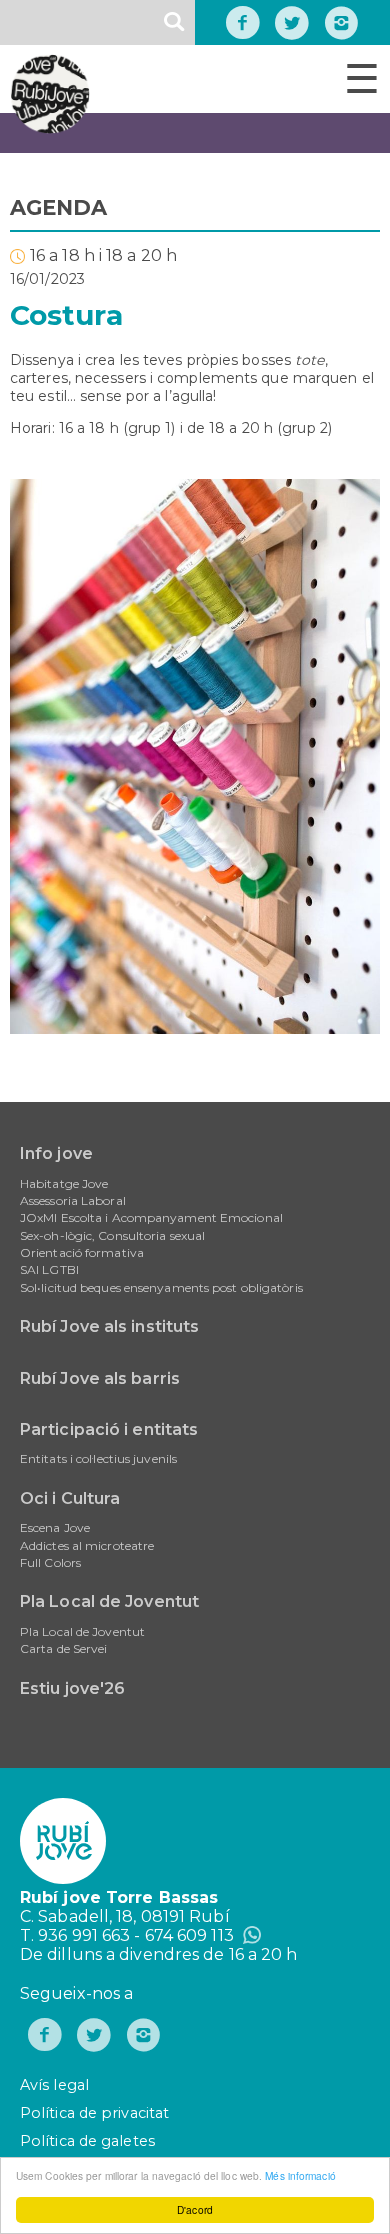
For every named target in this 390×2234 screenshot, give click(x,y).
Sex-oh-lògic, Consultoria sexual (112, 1235)
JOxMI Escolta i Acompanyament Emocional (151, 1217)
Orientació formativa (82, 1252)
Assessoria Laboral (73, 1200)
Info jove (56, 1153)
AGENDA (59, 207)
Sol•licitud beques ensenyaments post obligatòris (161, 1287)
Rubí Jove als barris (100, 1378)
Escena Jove (55, 1527)
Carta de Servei (64, 1648)
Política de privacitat (94, 2113)
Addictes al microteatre (87, 1545)
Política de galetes (87, 2141)
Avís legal (54, 2085)
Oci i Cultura (70, 1498)
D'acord (195, 2209)
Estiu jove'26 (72, 1688)
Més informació (300, 2175)
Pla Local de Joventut (109, 1601)
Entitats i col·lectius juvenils (98, 1458)
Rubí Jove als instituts (109, 1326)
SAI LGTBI (49, 1269)
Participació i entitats (109, 1429)
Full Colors (50, 1562)
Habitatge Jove (64, 1183)
